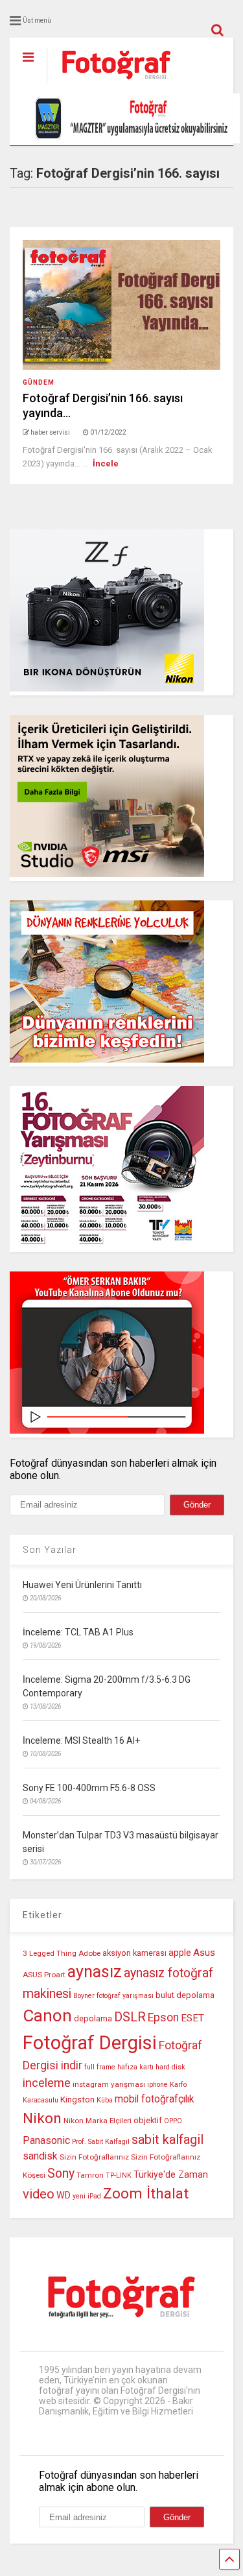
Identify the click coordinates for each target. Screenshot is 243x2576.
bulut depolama (185, 1995)
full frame (100, 2067)
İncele (106, 463)
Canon (47, 2016)
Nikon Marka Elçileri (98, 2121)
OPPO (173, 2121)
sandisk (40, 2156)
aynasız (95, 1972)
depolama (93, 2018)
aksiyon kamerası (134, 1953)
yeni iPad (87, 2196)
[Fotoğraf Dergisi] (110, 84)
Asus (204, 1953)
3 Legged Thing (50, 1953)
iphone (157, 2085)
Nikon (42, 2118)
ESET (192, 2018)
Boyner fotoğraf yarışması (113, 1996)
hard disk (170, 2067)
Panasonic (46, 2140)
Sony (61, 2173)
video (39, 2194)
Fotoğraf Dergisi (90, 2043)
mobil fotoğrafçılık (155, 2099)
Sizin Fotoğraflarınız (94, 2157)
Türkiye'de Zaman (171, 2175)
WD (64, 2196)
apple (180, 1953)
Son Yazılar (50, 1550)
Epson (163, 2017)
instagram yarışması (109, 2084)
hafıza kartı (135, 2067)
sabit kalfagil (168, 2139)
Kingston (77, 2100)
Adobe (89, 1953)
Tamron (90, 2175)
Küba (105, 2100)
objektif (148, 2120)
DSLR (130, 2017)
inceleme (47, 2083)
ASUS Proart (44, 1975)
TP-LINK (119, 2175)
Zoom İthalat (146, 2194)
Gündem (39, 382)
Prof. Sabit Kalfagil (101, 2142)
